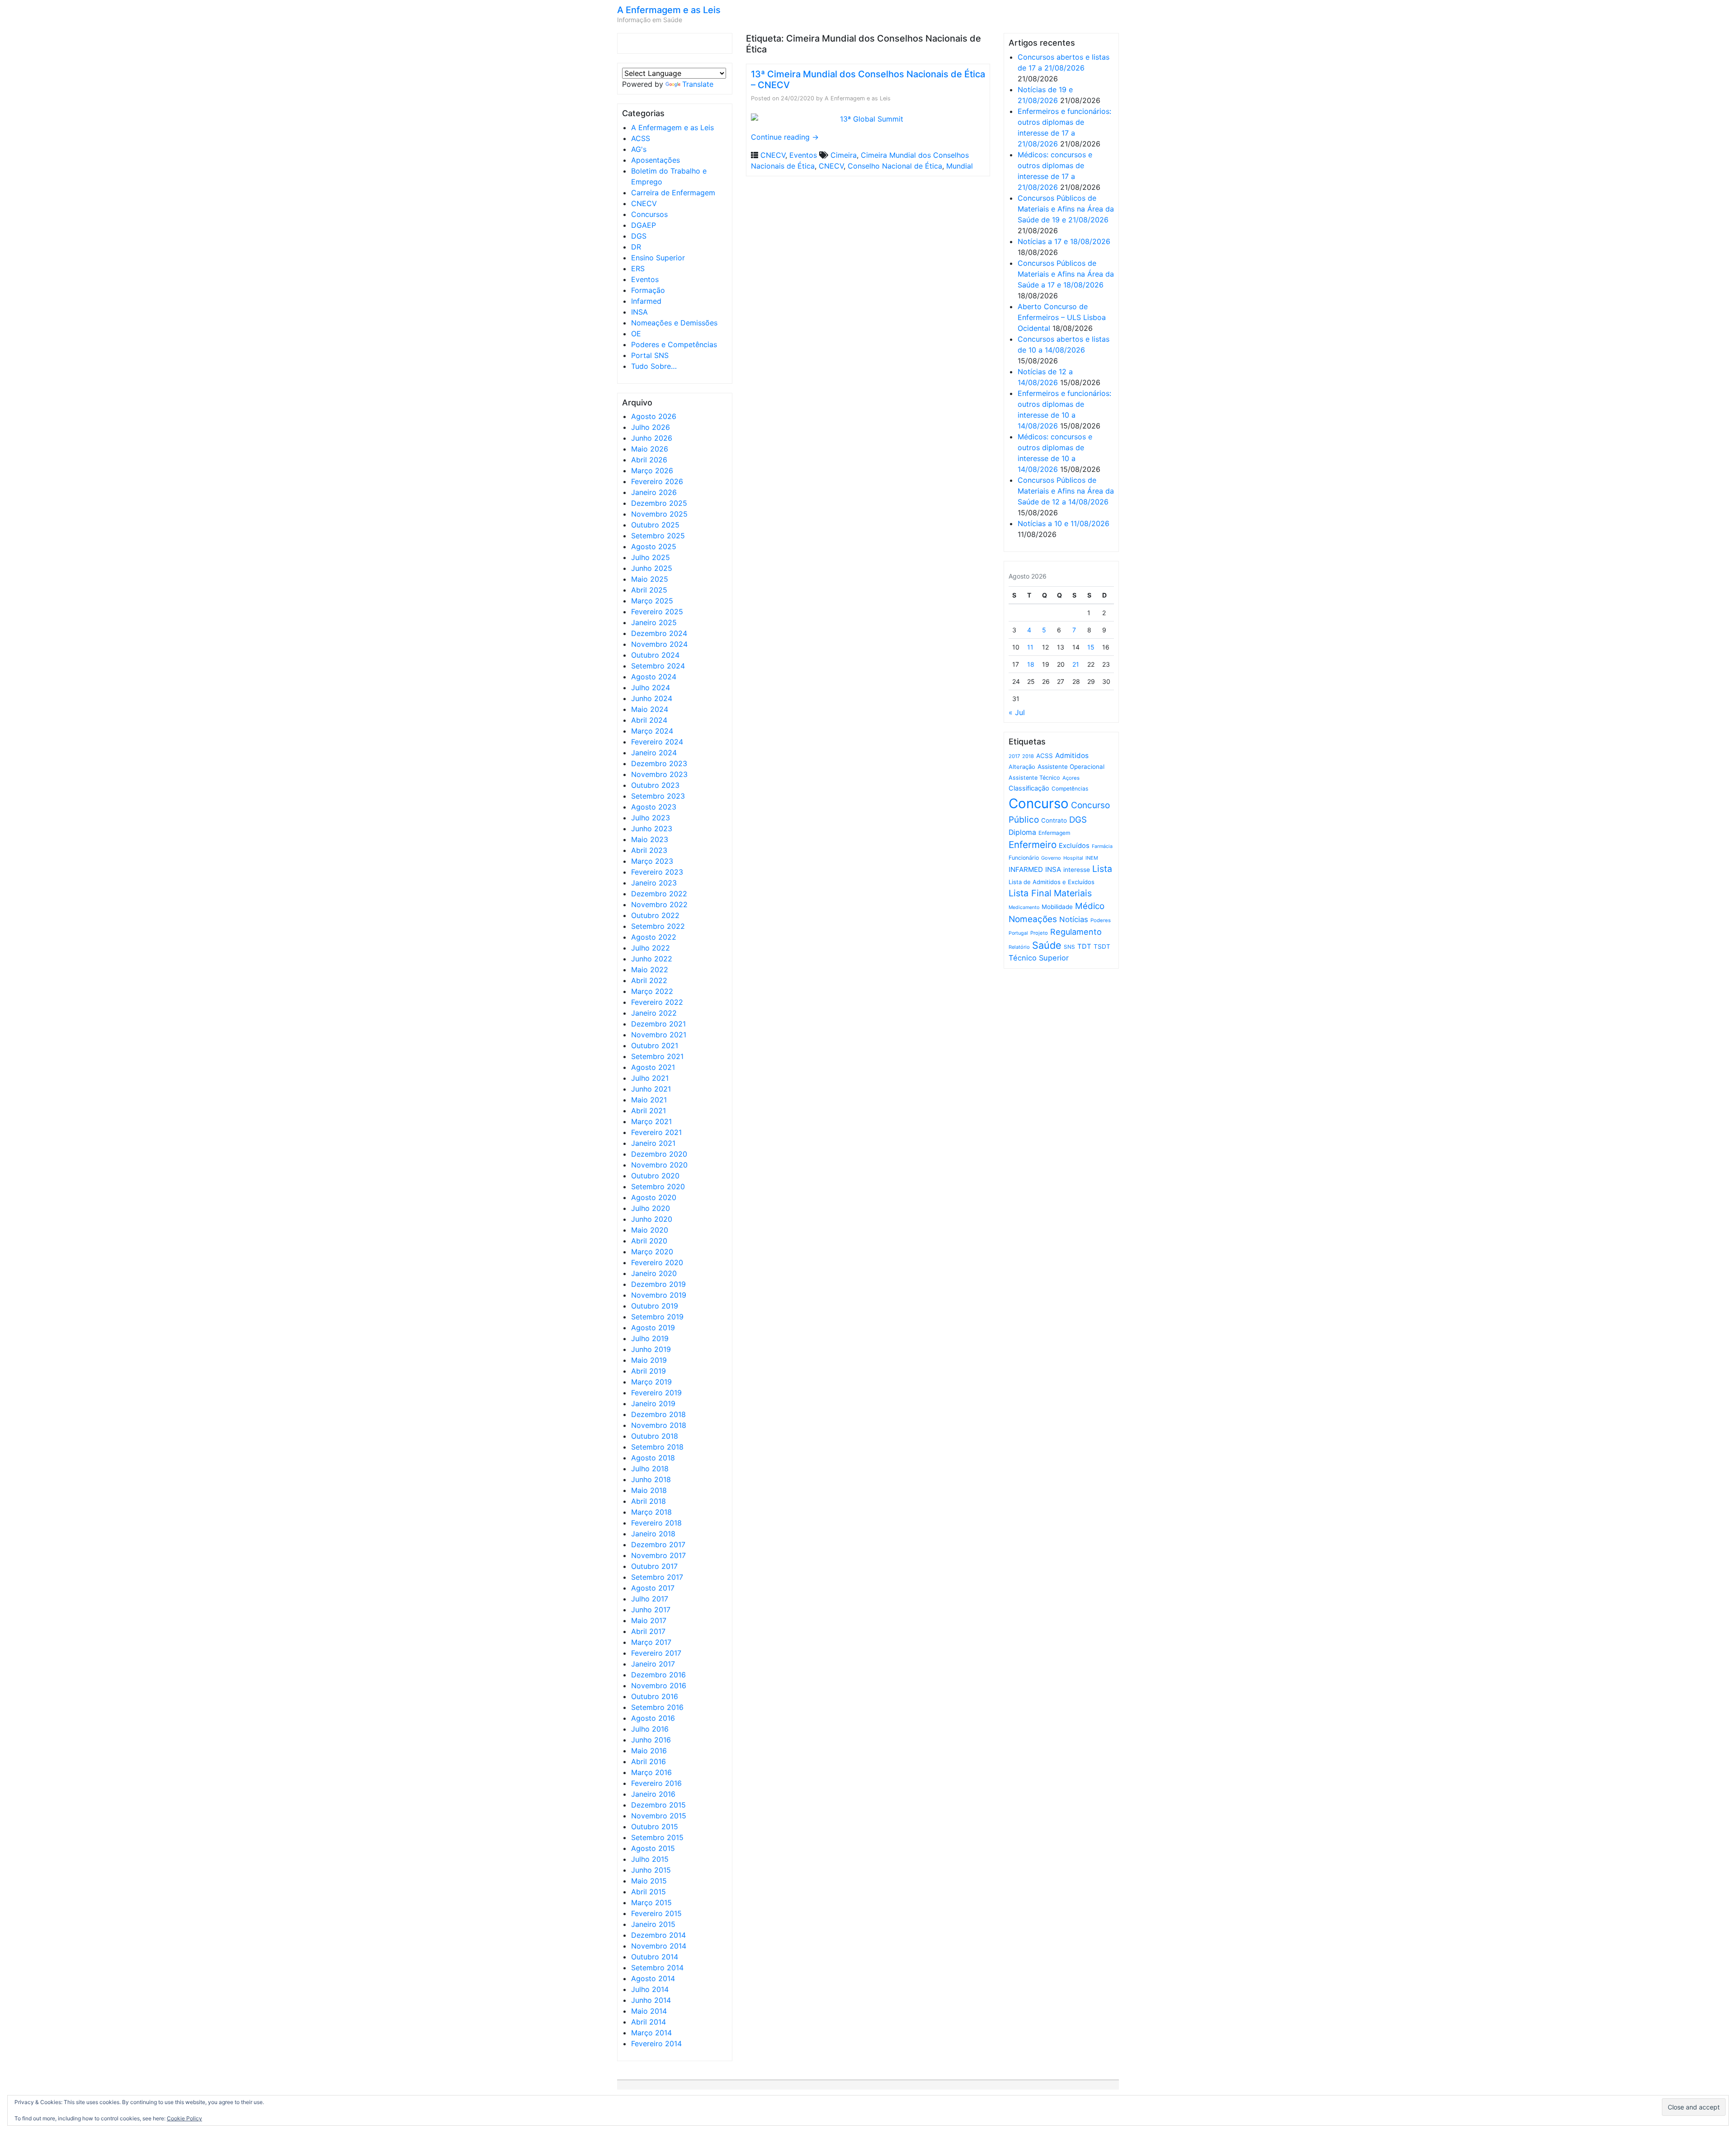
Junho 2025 (652, 568)
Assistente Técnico (1034, 778)
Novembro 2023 (659, 774)
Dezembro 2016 (658, 1675)
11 (1030, 647)
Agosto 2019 (653, 1328)
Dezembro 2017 (658, 1544)
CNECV (644, 203)
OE (636, 334)
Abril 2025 (649, 590)
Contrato (1054, 820)
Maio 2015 (649, 1881)
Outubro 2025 (655, 525)
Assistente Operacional (1071, 767)
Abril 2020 (649, 1241)
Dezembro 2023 (659, 763)
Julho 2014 (650, 1989)
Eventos (645, 279)
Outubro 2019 (655, 1306)
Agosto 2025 (654, 546)
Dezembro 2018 (658, 1414)
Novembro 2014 (659, 1946)
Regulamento (1076, 932)
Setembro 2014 (657, 1968)
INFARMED (1026, 869)
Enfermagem (1054, 833)
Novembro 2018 (659, 1425)
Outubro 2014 (655, 1957)
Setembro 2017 (657, 1577)
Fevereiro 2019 (656, 1393)
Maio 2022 (650, 970)
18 (1031, 664)
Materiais (1073, 893)
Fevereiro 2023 (657, 872)
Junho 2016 (651, 1740)
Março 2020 (652, 1252)
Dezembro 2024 (659, 633)
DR (636, 247)
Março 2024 (652, 731)
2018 (1028, 756)
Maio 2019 (649, 1360)
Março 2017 (651, 1642)
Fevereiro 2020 (657, 1262)
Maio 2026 (650, 449)
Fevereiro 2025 (657, 612)
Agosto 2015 (653, 1848)
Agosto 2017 (653, 1588)
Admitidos (1072, 756)
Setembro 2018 (657, 1447)
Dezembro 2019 (658, 1284)
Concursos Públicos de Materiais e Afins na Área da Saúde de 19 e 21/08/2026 (1066, 209)
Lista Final (1030, 893)
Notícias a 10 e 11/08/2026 (1064, 523)
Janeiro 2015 (653, 1924)
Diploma (1022, 832)
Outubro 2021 (655, 1045)
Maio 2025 (650, 579)
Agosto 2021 (653, 1067)
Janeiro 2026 (654, 492)
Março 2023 (652, 861)
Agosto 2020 (654, 1197)
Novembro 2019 (659, 1295)
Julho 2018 (650, 1469)
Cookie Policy (184, 2118)
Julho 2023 (651, 818)
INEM (1092, 858)
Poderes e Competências (674, 344)
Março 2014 (651, 2033)
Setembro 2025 (658, 536)
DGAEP (644, 225)
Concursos (649, 214)
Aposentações (656, 160)
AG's (639, 149)
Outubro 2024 (655, 655)
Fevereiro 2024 (657, 742)
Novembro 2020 (659, 1165)
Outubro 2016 (655, 1696)
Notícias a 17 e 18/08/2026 (1064, 241)
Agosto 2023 (654, 807)
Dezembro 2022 (659, 894)
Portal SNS (650, 355)
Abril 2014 (649, 2022)
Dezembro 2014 (658, 1935)
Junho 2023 (652, 829)
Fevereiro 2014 (656, 2044)
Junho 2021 (651, 1089)
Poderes (1101, 920)
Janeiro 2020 (654, 1273)
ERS (638, 268)
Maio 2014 (649, 2011)
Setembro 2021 (657, 1056)
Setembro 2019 (657, 1317)
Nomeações (1033, 919)
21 (1076, 664)
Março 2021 (651, 1121)
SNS (1069, 947)
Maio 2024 (650, 709)
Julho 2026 (651, 427)
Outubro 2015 (655, 1827)
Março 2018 (651, 1512)
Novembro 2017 (658, 1555)
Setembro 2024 (658, 666)
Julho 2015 (650, 1859)
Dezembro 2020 (659, 1154)
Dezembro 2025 (659, 503)
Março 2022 (652, 991)
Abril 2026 (649, 460)
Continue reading (785, 137)
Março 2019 (651, 1382)
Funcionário (1024, 858)
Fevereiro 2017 (656, 1653)
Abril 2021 (649, 1111)
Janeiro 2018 (653, 1534)
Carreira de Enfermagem (673, 193)
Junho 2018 (651, 1479)
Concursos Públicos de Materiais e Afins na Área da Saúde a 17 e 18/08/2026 (1066, 274)
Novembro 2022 (659, 904)
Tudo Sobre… (654, 366)
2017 (1014, 756)
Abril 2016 (649, 1761)
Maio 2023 (650, 839)
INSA (639, 312)
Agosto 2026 (654, 416)
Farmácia (1102, 846)
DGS (639, 236)
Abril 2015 (649, 1892)
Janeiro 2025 (654, 622)
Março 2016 (651, 1772)
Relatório (1019, 947)
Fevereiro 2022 (657, 1002)
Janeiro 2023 (654, 883)
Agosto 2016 (653, 1718)
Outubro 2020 (655, 1176)
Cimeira (844, 155)
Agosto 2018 (653, 1458)
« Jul (1017, 712)
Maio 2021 (649, 1100)
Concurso (1039, 803)
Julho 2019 (650, 1338)
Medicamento (1024, 907)
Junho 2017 (651, 1610)
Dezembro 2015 (658, 1805)
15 (1091, 647)
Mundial (960, 166)
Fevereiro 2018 (656, 1523)
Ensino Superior (658, 258)
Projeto (1039, 933)
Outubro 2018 (655, 1436)
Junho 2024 (652, 698)
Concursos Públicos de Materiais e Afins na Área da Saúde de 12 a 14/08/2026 (1066, 491)
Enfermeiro (1033, 845)
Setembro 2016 (657, 1707)
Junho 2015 (651, 1870)
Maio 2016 (649, 1751)
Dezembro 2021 (658, 1024)
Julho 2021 (650, 1078)
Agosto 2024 (654, 677)
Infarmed (646, 301)
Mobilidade (1057, 907)
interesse (1077, 870)
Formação (648, 290)
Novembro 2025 (659, 514)
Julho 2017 (650, 1599)
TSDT (1102, 946)
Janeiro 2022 (654, 1013)
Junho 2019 (651, 1349)
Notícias (1074, 919)
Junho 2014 (651, 2000)
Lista (1102, 869)
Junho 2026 (652, 438)
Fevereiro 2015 (656, 1913)
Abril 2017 (648, 1631)
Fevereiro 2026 (657, 481)
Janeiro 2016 (653, 1794)
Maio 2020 (650, 1230)
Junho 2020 (652, 1219)
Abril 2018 (649, 1501)
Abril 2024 (649, 720)
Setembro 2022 (658, 926)
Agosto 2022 (654, 937)
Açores (1071, 778)
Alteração (1022, 767)
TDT (1084, 946)
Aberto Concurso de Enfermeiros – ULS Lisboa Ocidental (1062, 317)
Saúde (1047, 945)
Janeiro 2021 (653, 1143)
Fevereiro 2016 (656, 1783)
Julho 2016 (650, 1729)
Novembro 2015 (659, 1816)
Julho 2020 (651, 1208)
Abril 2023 (649, 850)
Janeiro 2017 (653, 1664)
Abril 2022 (649, 980)
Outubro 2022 (655, 915)
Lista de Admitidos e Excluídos (1052, 882)
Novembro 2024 (659, 644)
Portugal (1018, 933)
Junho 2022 (652, 959)
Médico (1090, 906)
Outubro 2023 (655, 785)
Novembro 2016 (659, 1686)
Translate (698, 84)
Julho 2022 (651, 948)
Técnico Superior (1039, 958)
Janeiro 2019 (653, 1403)
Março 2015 (651, 1902)
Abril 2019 (649, 1371)
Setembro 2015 (657, 1837)
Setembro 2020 (658, 1187)
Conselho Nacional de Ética (895, 166)
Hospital (1073, 858)
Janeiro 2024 (654, 753)
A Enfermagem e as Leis (669, 10)
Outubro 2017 (654, 1566)
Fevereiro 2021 (656, 1132)
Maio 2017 (649, 1620)
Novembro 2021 (659, 1035)
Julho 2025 (651, 557)
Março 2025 (652, 601)
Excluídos (1074, 846)
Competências (1070, 789)
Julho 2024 (651, 687)
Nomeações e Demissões (674, 323)
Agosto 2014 (653, 1978)
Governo (1051, 858)
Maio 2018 (649, 1490)
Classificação (1029, 788)
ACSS (641, 138)
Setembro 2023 (658, 796)
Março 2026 (652, 471)
